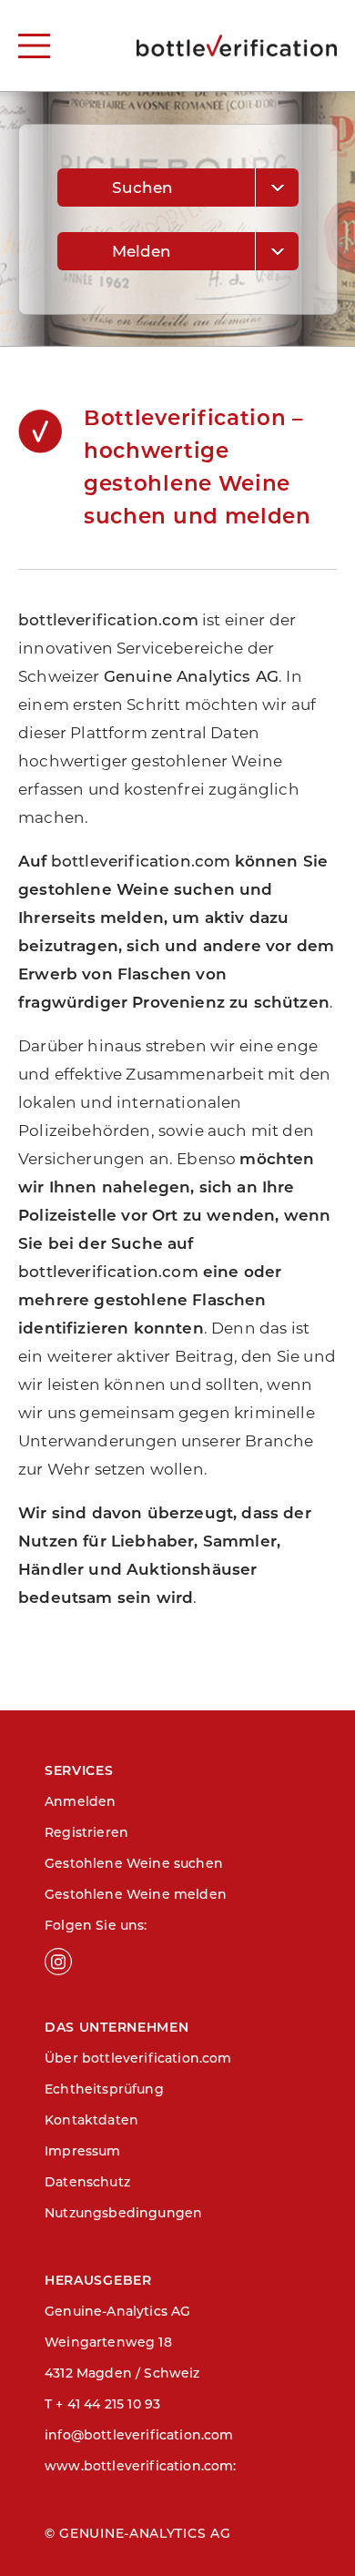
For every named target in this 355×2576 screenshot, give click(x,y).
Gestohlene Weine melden (136, 1894)
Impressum (83, 2151)
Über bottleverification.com (138, 2058)
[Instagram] (136, 1962)
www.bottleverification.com (139, 2466)
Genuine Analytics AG (191, 676)
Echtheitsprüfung (104, 2089)
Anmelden (80, 1801)
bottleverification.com (108, 620)
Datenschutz (87, 2182)
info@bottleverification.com (139, 2435)
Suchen (143, 188)
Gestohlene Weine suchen (134, 1863)
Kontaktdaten (91, 2120)
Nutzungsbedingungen (123, 2213)
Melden (142, 251)
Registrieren (86, 1832)
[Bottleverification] (237, 46)
